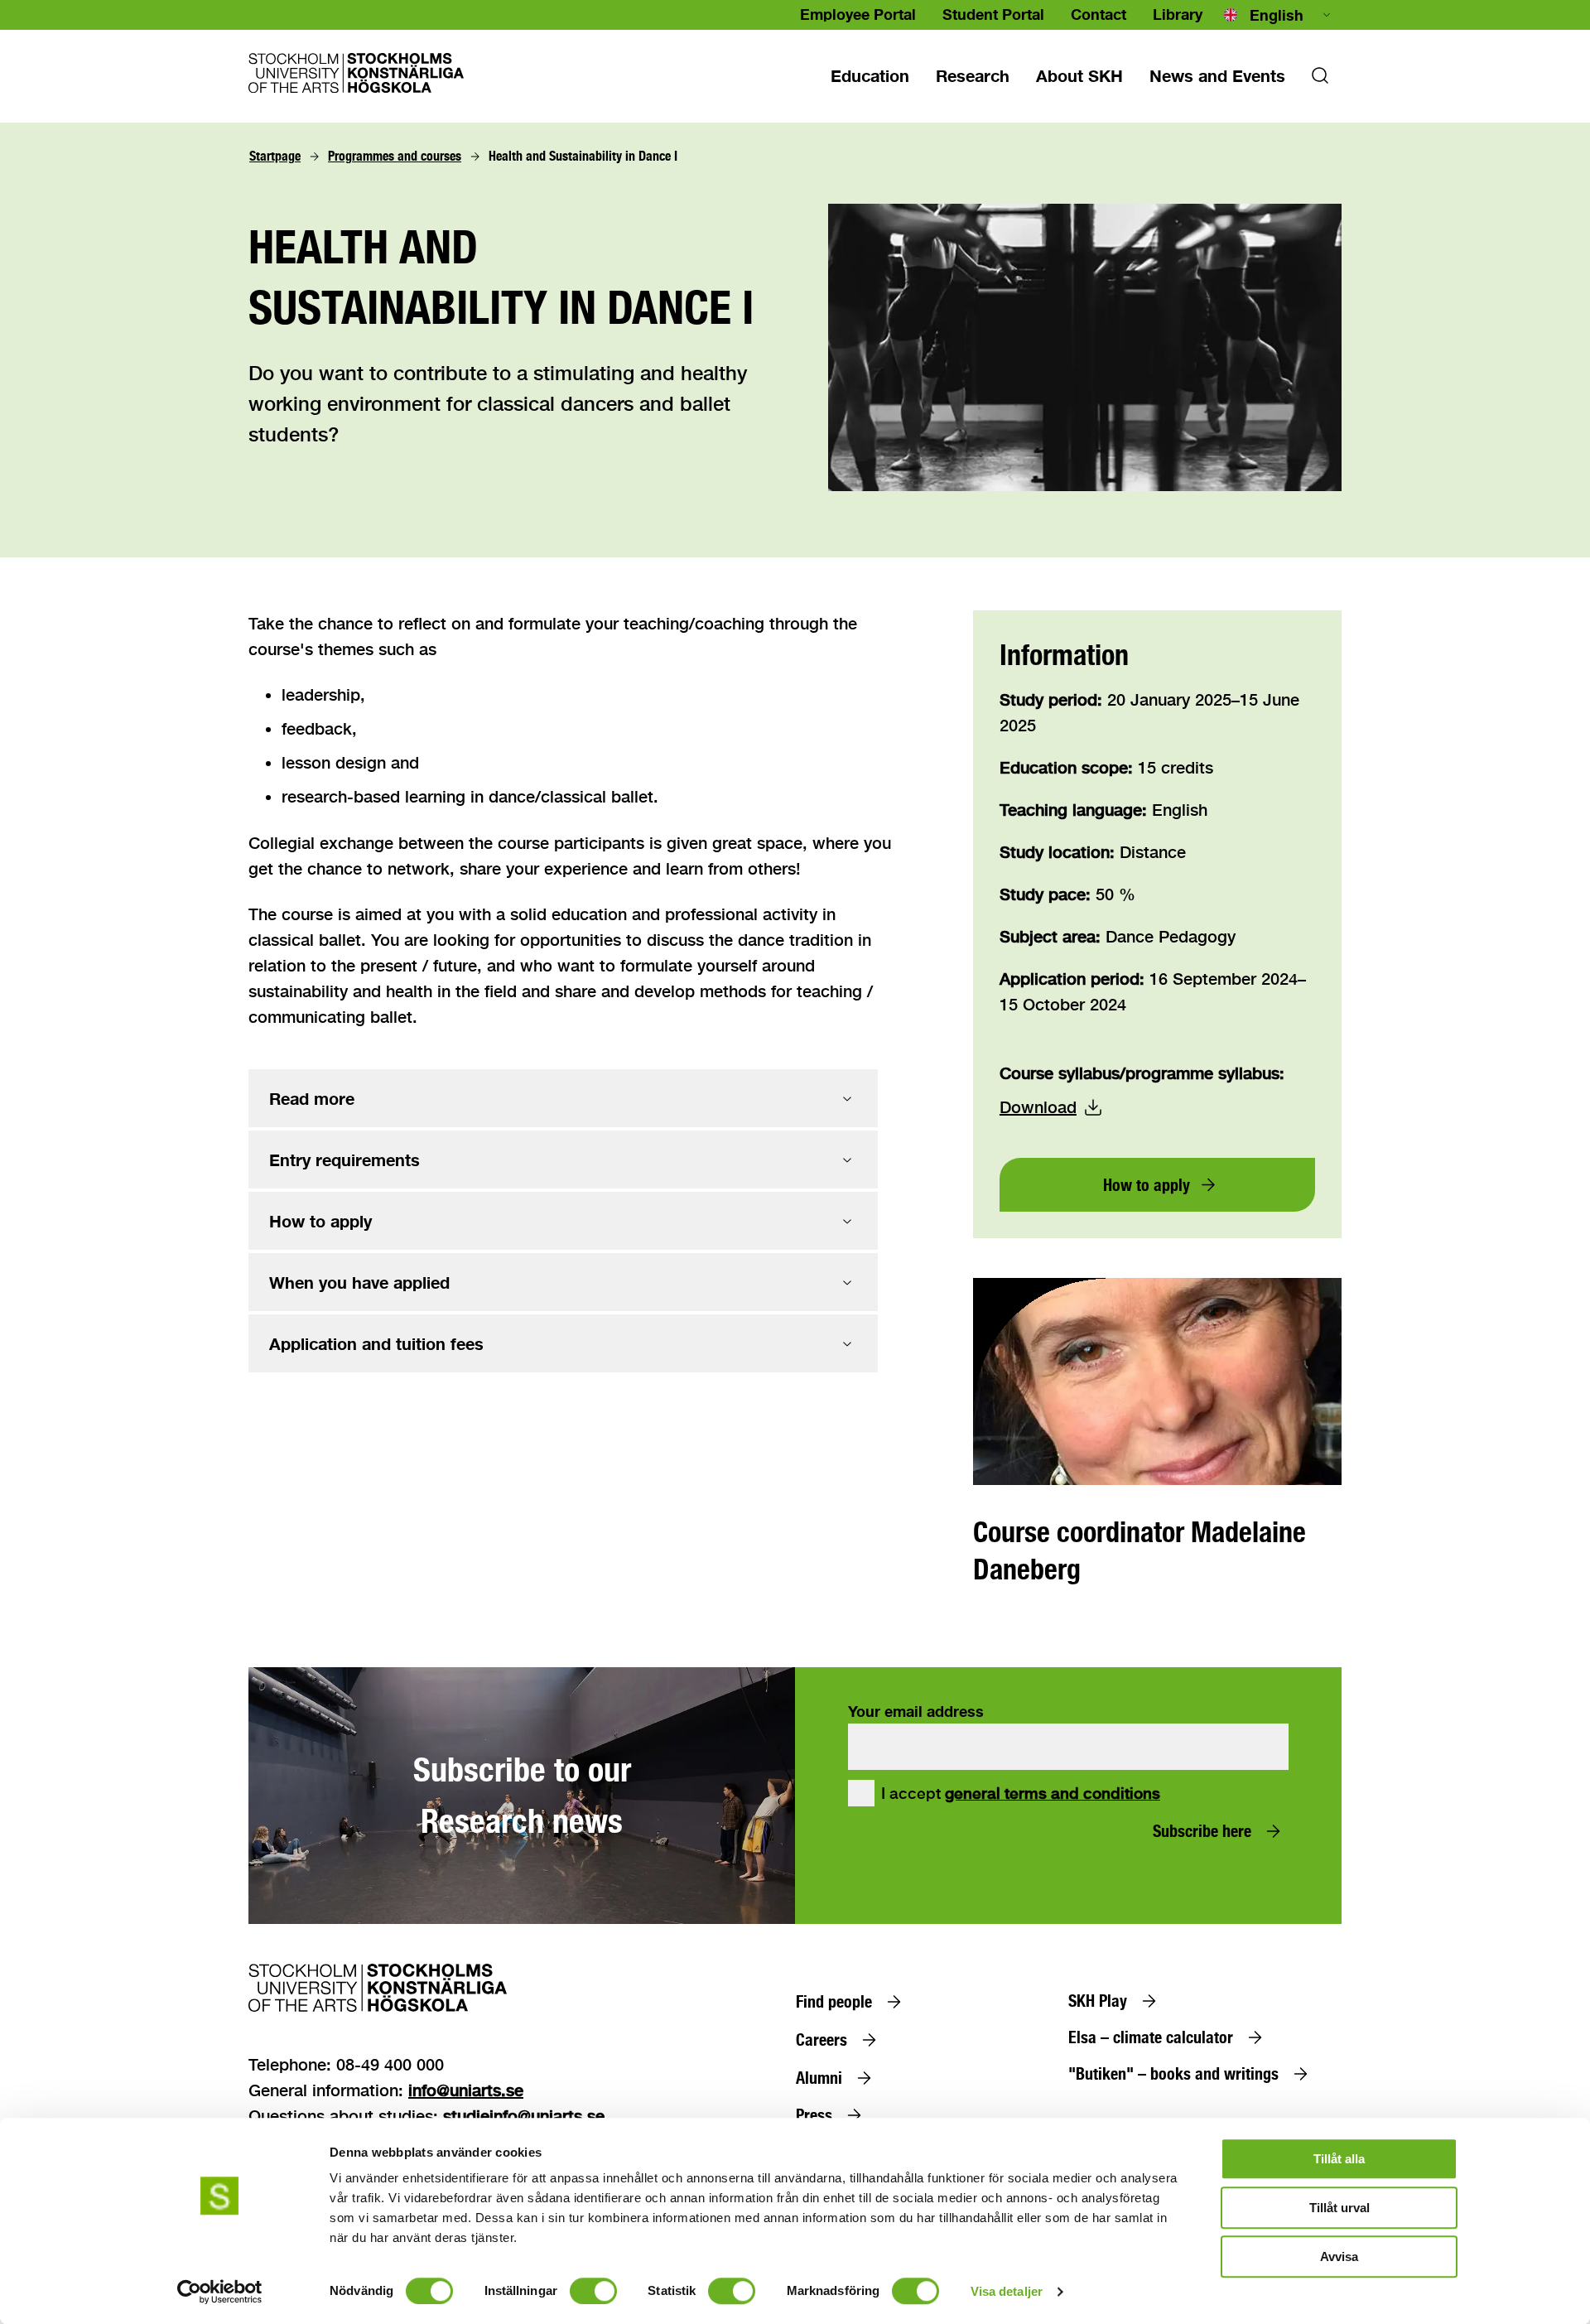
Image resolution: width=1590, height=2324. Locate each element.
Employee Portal (858, 14)
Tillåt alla (1339, 2159)
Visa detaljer (1007, 2291)
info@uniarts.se (466, 2090)
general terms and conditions (1053, 1793)
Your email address (916, 1711)
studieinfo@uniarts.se (524, 2116)
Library (1178, 14)
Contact (1099, 14)
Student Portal (993, 14)
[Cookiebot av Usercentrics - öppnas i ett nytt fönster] (220, 2292)
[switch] (593, 2291)
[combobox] (1279, 15)
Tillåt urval (1339, 2208)
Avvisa (1339, 2256)
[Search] (1320, 80)
